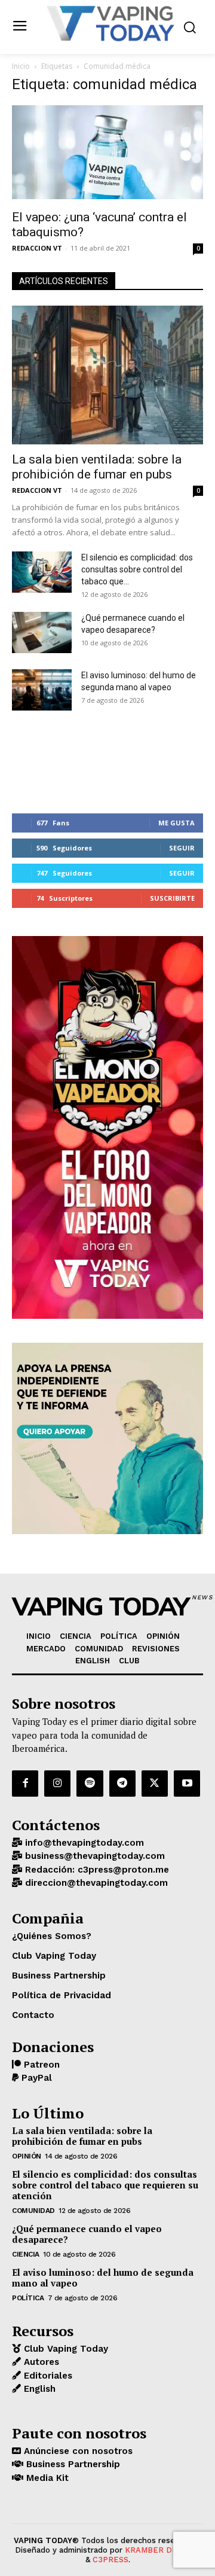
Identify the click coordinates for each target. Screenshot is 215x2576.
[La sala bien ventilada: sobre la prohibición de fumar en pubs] (107, 375)
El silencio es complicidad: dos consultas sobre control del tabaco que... (137, 569)
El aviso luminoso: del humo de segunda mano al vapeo (103, 2278)
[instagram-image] (44, 762)
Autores (40, 2362)
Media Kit (46, 2478)
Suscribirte (172, 898)
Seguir (182, 848)
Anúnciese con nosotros (77, 2451)
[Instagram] (57, 1784)
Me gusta (176, 823)
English (38, 2389)
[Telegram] (122, 1784)
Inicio (21, 66)
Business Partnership (72, 2464)
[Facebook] (25, 1784)
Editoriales (47, 2376)
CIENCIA (26, 2254)
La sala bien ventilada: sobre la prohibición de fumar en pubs (97, 467)
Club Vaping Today (64, 2349)
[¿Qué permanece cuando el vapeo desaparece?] (42, 632)
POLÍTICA (28, 2298)
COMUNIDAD (33, 2211)
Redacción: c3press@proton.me (96, 1870)
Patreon (40, 2065)
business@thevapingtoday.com (93, 1856)
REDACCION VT (37, 248)
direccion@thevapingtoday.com (95, 1883)
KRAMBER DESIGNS (163, 2550)
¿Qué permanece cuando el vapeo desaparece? (87, 2234)
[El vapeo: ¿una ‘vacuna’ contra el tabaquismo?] (107, 154)
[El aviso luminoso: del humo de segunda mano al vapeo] (42, 690)
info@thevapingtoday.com (83, 1843)
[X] (155, 1784)
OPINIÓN (27, 2156)
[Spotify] (90, 1784)
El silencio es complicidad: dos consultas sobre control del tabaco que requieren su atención (105, 2185)
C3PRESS (110, 2560)
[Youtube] (187, 1784)
